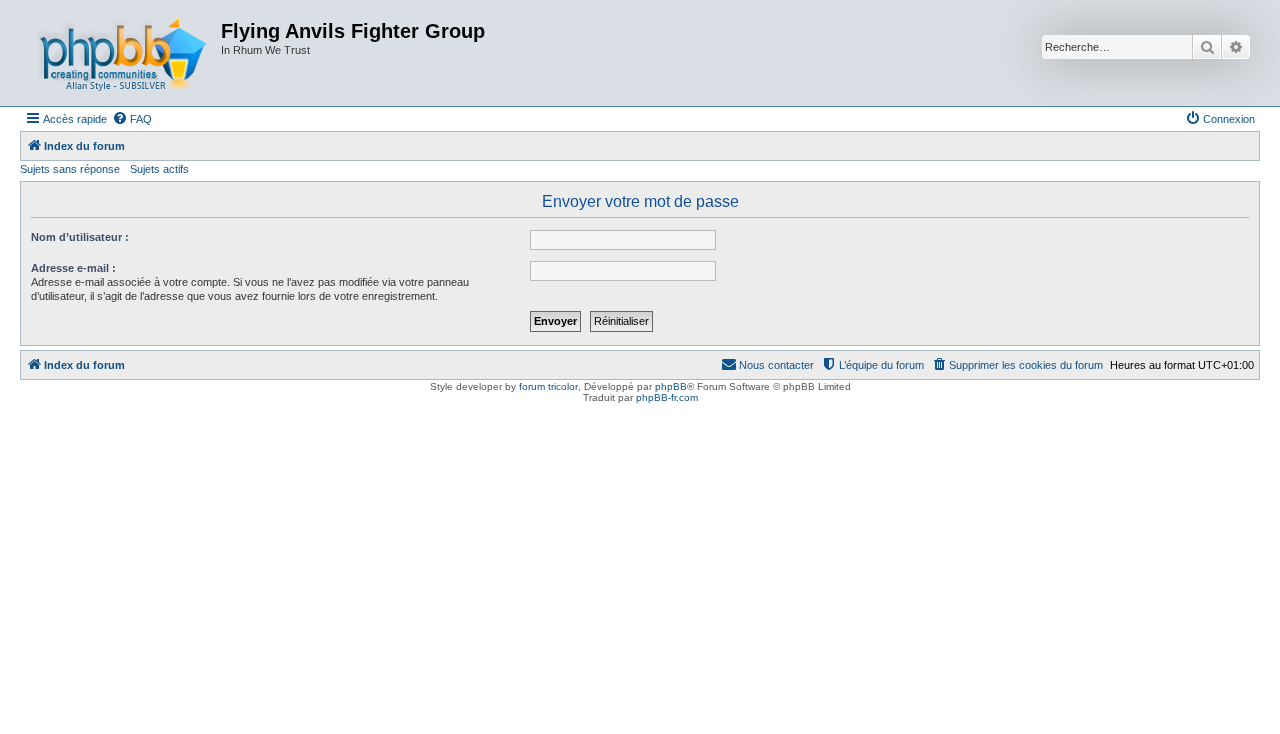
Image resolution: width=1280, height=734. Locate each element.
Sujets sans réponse (70, 169)
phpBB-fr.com (667, 397)
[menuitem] (132, 119)
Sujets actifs (159, 169)
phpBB (671, 386)
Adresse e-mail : (73, 268)
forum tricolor (548, 386)
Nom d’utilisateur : (80, 237)
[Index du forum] (123, 53)
